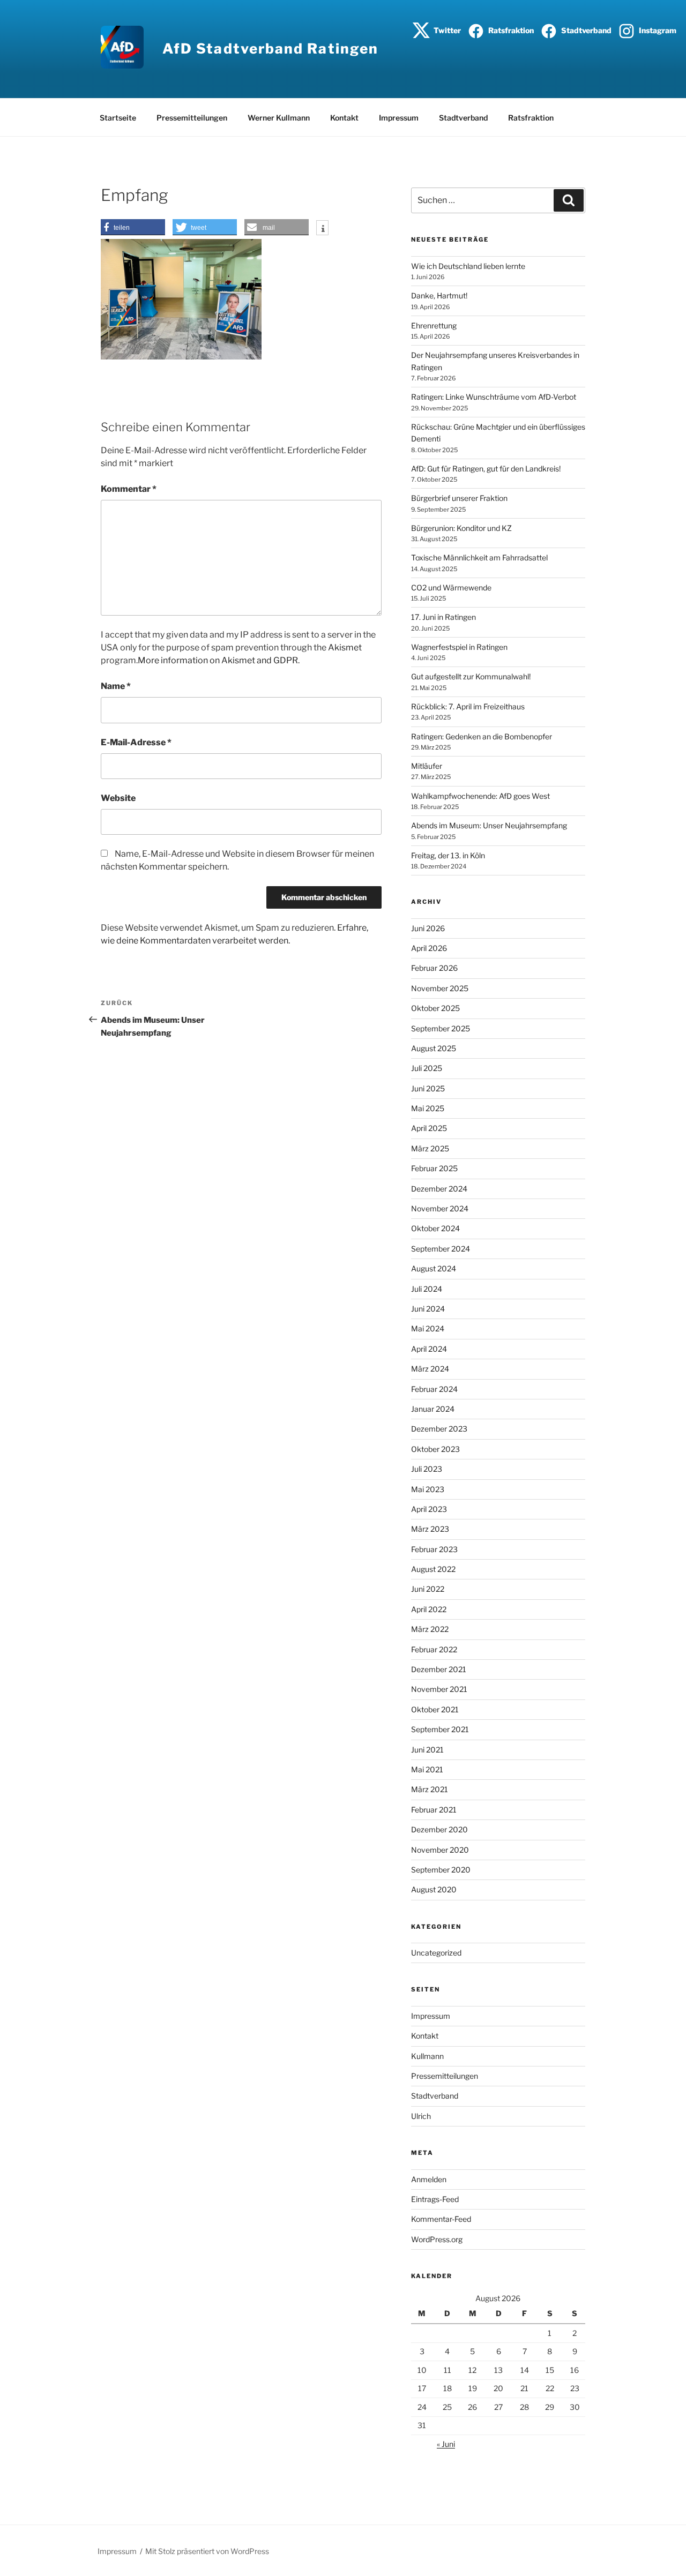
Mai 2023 (428, 1489)
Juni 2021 (427, 1750)
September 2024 (441, 1249)
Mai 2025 (428, 1108)
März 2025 (430, 1148)
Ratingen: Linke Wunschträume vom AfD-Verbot (494, 397)
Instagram (657, 30)
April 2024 (429, 1349)
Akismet (345, 647)
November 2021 (439, 1689)
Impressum (399, 118)
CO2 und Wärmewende (451, 587)
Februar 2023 (434, 1549)
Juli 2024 (427, 1289)
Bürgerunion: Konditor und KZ (461, 528)
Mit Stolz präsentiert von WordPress (207, 2551)
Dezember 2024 (439, 1189)
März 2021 (430, 1789)
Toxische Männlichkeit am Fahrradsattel (479, 557)
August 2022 (433, 1569)
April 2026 (429, 948)
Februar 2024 (434, 1389)
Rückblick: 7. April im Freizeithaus (468, 706)
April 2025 (429, 1128)
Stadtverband (586, 30)
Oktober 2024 (435, 1228)
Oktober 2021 (435, 1709)
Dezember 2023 (439, 1429)
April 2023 (429, 1509)
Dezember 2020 (439, 1829)
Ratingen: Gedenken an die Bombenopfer (482, 736)
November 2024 (440, 1208)
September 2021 (440, 1729)
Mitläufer (427, 766)
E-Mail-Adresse (136, 742)
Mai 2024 (428, 1328)
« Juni (446, 2444)
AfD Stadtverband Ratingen (270, 48)
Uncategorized (436, 1953)
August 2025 (434, 1048)
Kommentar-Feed (441, 2219)
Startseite (118, 118)
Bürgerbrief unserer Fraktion (459, 498)
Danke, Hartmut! (439, 295)
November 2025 (440, 988)
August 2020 (434, 1889)
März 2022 (430, 1629)
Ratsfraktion (510, 30)
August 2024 (434, 1268)
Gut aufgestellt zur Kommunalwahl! (471, 676)
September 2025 (441, 1028)
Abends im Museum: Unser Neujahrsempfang (489, 825)
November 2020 (440, 1850)
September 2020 (441, 1870)
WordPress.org (437, 2239)
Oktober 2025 (435, 1008)
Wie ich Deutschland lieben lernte (468, 266)
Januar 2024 (433, 1409)
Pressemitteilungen (192, 118)
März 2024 (430, 1369)
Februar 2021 (434, 1810)
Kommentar (129, 489)
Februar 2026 (434, 968)
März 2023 (430, 1529)
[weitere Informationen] (322, 229)
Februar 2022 (434, 1649)
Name (116, 686)
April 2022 (429, 1609)
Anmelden (429, 2179)
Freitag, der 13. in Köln (448, 855)
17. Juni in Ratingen (443, 617)
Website (118, 798)
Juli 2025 (427, 1068)
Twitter (446, 30)
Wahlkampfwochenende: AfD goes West (480, 796)
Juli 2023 (427, 1469)
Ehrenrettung (434, 325)
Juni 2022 (428, 1589)
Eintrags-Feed (435, 2199)
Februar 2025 (434, 1168)
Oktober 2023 (435, 1449)
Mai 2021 (427, 1769)
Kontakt (344, 118)
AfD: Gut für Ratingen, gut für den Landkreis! (486, 469)
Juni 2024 (428, 1309)
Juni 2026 (428, 928)
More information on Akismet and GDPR (218, 660)
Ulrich (421, 2116)
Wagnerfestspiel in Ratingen (459, 647)
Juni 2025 (428, 1088)
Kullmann (427, 2056)
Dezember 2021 (439, 1669)
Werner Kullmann (279, 118)
